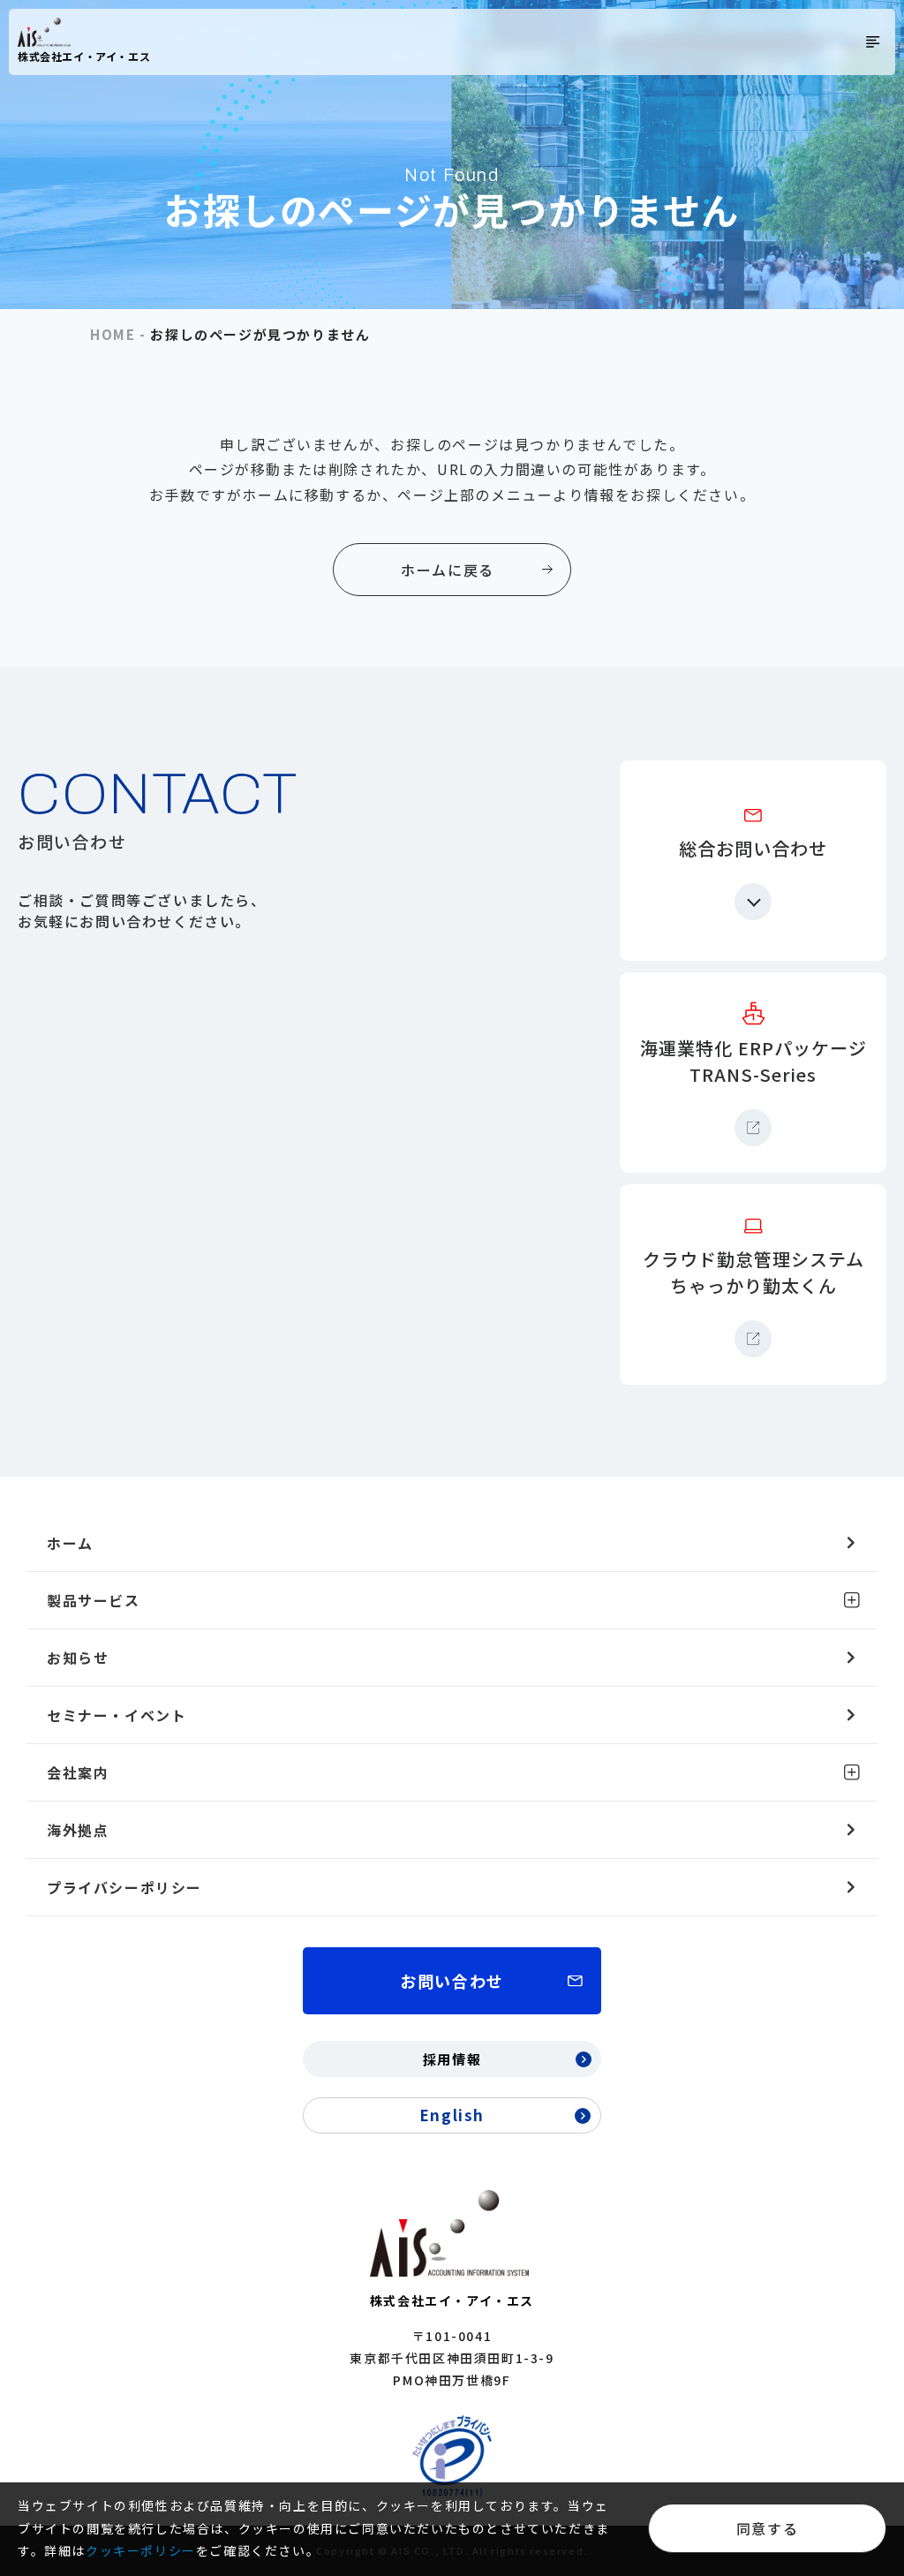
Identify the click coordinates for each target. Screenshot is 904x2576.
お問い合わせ (452, 1981)
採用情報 (452, 2059)
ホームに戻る (448, 570)
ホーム (70, 1543)
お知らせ (78, 1658)
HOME (113, 334)
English (452, 2115)
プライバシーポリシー (124, 1887)
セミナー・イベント (117, 1715)
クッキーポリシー (141, 2550)
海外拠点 (78, 1830)
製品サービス (94, 1600)
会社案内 (78, 1772)
